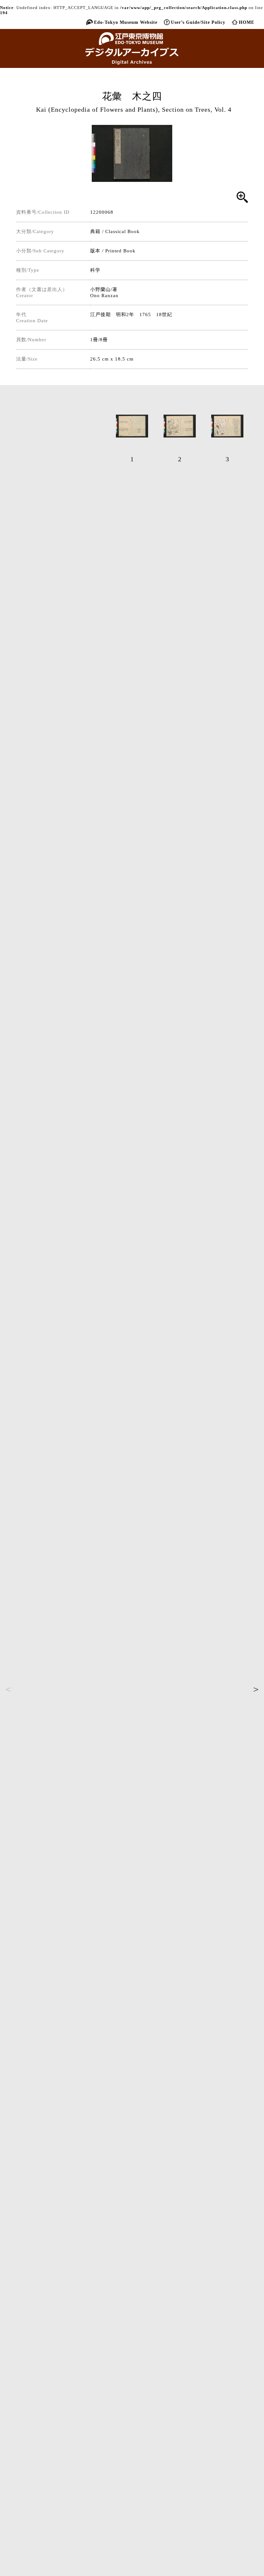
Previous (8, 1689)
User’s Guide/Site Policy (198, 22)
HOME (247, 22)
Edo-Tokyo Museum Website (126, 22)
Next (256, 1689)
